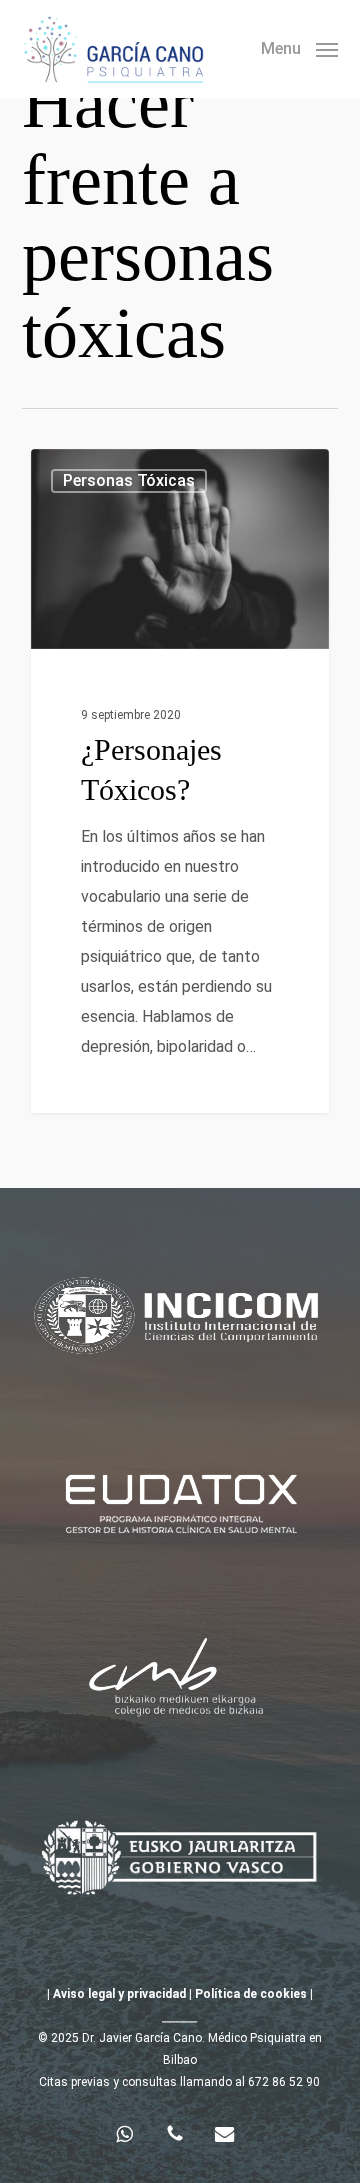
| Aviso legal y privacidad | (119, 1994)
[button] (299, 47)
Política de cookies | (252, 1994)
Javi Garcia (102, 472)
